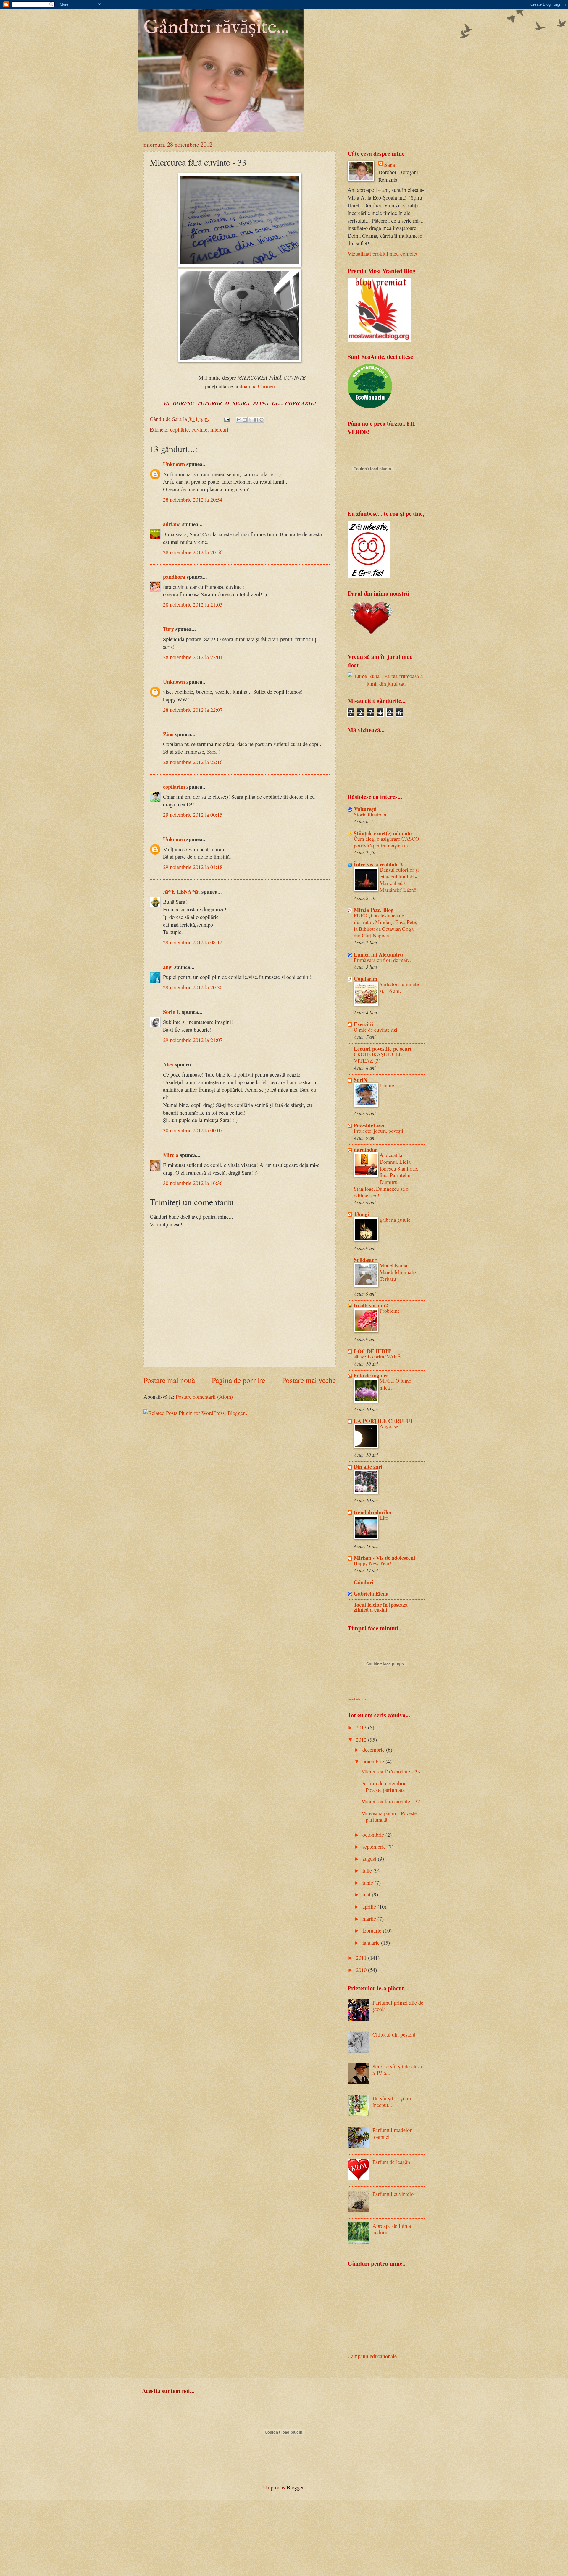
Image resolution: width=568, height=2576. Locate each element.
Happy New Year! (373, 1563)
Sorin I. (172, 1012)
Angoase (389, 1426)
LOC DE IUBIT (372, 1351)
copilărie (179, 429)
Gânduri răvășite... (216, 28)
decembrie (374, 1750)
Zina (168, 734)
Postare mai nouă (169, 1380)
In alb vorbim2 (371, 1305)
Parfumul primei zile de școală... (398, 2006)
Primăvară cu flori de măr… (383, 960)
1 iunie (387, 1085)
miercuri (219, 429)
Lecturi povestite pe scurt (383, 1049)
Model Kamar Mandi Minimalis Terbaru (398, 1272)
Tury (168, 629)
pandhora (174, 577)
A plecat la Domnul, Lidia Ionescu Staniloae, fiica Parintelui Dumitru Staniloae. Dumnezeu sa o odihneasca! (386, 1175)
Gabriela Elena (371, 1593)
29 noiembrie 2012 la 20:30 (193, 987)
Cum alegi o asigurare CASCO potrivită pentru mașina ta (387, 842)
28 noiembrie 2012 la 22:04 (193, 657)
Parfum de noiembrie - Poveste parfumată (385, 1786)
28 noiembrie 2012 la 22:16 (193, 762)
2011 (362, 1958)
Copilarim (366, 979)
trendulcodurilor (373, 1512)
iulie (368, 1870)
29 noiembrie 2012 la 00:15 (193, 815)
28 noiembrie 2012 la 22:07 (193, 710)
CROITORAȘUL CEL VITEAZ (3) (378, 1058)
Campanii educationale (372, 2356)
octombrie (374, 1835)
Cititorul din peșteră (394, 2034)
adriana (172, 524)
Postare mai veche (309, 1380)
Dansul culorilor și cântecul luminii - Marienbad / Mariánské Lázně (399, 880)
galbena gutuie (395, 1220)
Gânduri (364, 1582)
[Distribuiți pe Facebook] (256, 420)
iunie (368, 1883)
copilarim (174, 786)
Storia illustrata (370, 814)
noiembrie (374, 1761)
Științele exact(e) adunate (383, 833)
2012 (362, 1740)
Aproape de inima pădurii (392, 2229)
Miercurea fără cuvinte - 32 (391, 1801)
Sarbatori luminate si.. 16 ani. (399, 988)
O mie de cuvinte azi (376, 1030)
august (370, 1859)
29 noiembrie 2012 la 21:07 (193, 1040)
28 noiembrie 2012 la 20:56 (193, 552)
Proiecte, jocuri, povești (379, 1131)
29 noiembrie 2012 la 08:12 (193, 942)
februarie (373, 1930)
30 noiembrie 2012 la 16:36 (193, 1183)
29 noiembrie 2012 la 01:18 (193, 867)
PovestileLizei (369, 1125)
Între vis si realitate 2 (378, 864)
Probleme (390, 1311)
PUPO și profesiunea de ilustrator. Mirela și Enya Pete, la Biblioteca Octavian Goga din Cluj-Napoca (385, 925)
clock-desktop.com (357, 1699)
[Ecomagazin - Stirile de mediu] (370, 406)
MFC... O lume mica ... (395, 1384)
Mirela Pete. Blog (374, 910)
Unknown (174, 464)
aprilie (370, 1907)
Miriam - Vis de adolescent (385, 1558)
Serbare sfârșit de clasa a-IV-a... (397, 2070)
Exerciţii (363, 1024)
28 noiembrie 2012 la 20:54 (193, 500)
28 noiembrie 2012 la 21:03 (193, 604)
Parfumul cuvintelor (394, 2194)
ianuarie (372, 1943)
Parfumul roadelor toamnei (392, 2133)
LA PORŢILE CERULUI (383, 1421)
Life (384, 1518)
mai (367, 1894)
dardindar (366, 1149)
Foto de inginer (371, 1375)
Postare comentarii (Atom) (204, 1397)
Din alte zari (368, 1467)
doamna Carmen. (258, 386)
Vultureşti (365, 809)
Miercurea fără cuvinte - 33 (391, 1771)
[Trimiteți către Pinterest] (262, 420)
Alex (168, 1064)
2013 (362, 1727)
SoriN (360, 1080)
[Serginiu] (369, 576)
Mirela (171, 1155)
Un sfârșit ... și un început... (392, 2102)
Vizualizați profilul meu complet (383, 254)
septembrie (375, 1847)
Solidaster (365, 1260)
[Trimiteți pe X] (250, 420)
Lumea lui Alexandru (378, 954)
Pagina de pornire (238, 1380)
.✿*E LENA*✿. (182, 891)
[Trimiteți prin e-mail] (239, 420)
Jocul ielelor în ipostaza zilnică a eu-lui (381, 1607)
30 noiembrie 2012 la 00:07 (193, 1130)
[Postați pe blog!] (245, 420)
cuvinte (200, 429)
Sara (390, 165)
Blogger (295, 2487)
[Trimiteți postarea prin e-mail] (226, 419)
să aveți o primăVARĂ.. (379, 1357)
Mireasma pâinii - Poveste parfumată (389, 1816)
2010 (362, 1970)
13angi (361, 1214)
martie (370, 1919)
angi (168, 967)
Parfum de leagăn (391, 2162)
